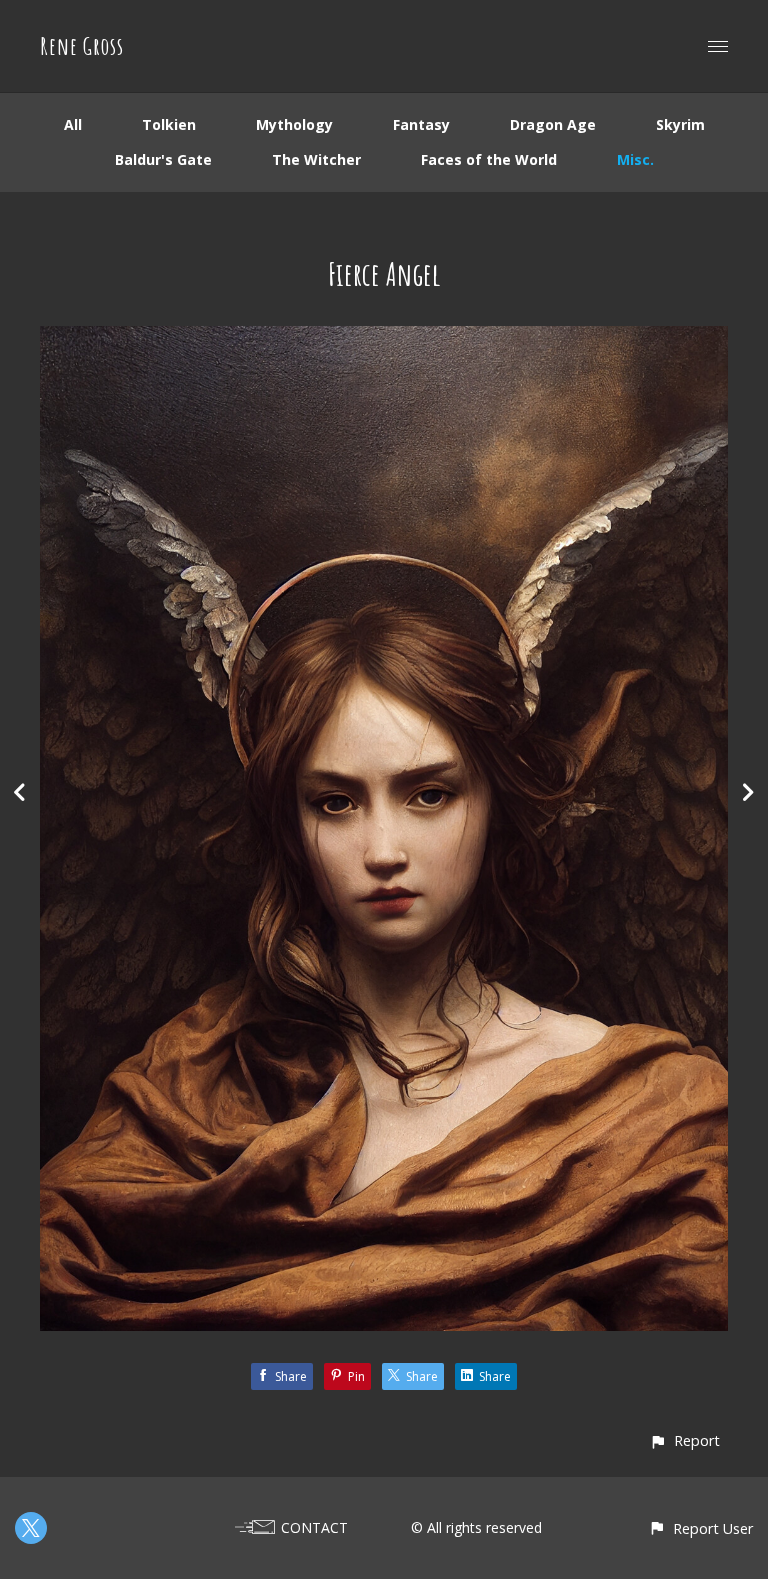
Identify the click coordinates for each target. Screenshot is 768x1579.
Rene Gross (82, 46)
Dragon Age (553, 124)
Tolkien (169, 124)
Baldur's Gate (163, 159)
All (73, 124)
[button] (684, 1440)
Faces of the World (489, 159)
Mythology (294, 124)
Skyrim (680, 124)
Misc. (635, 159)
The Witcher (316, 159)
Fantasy (421, 124)
